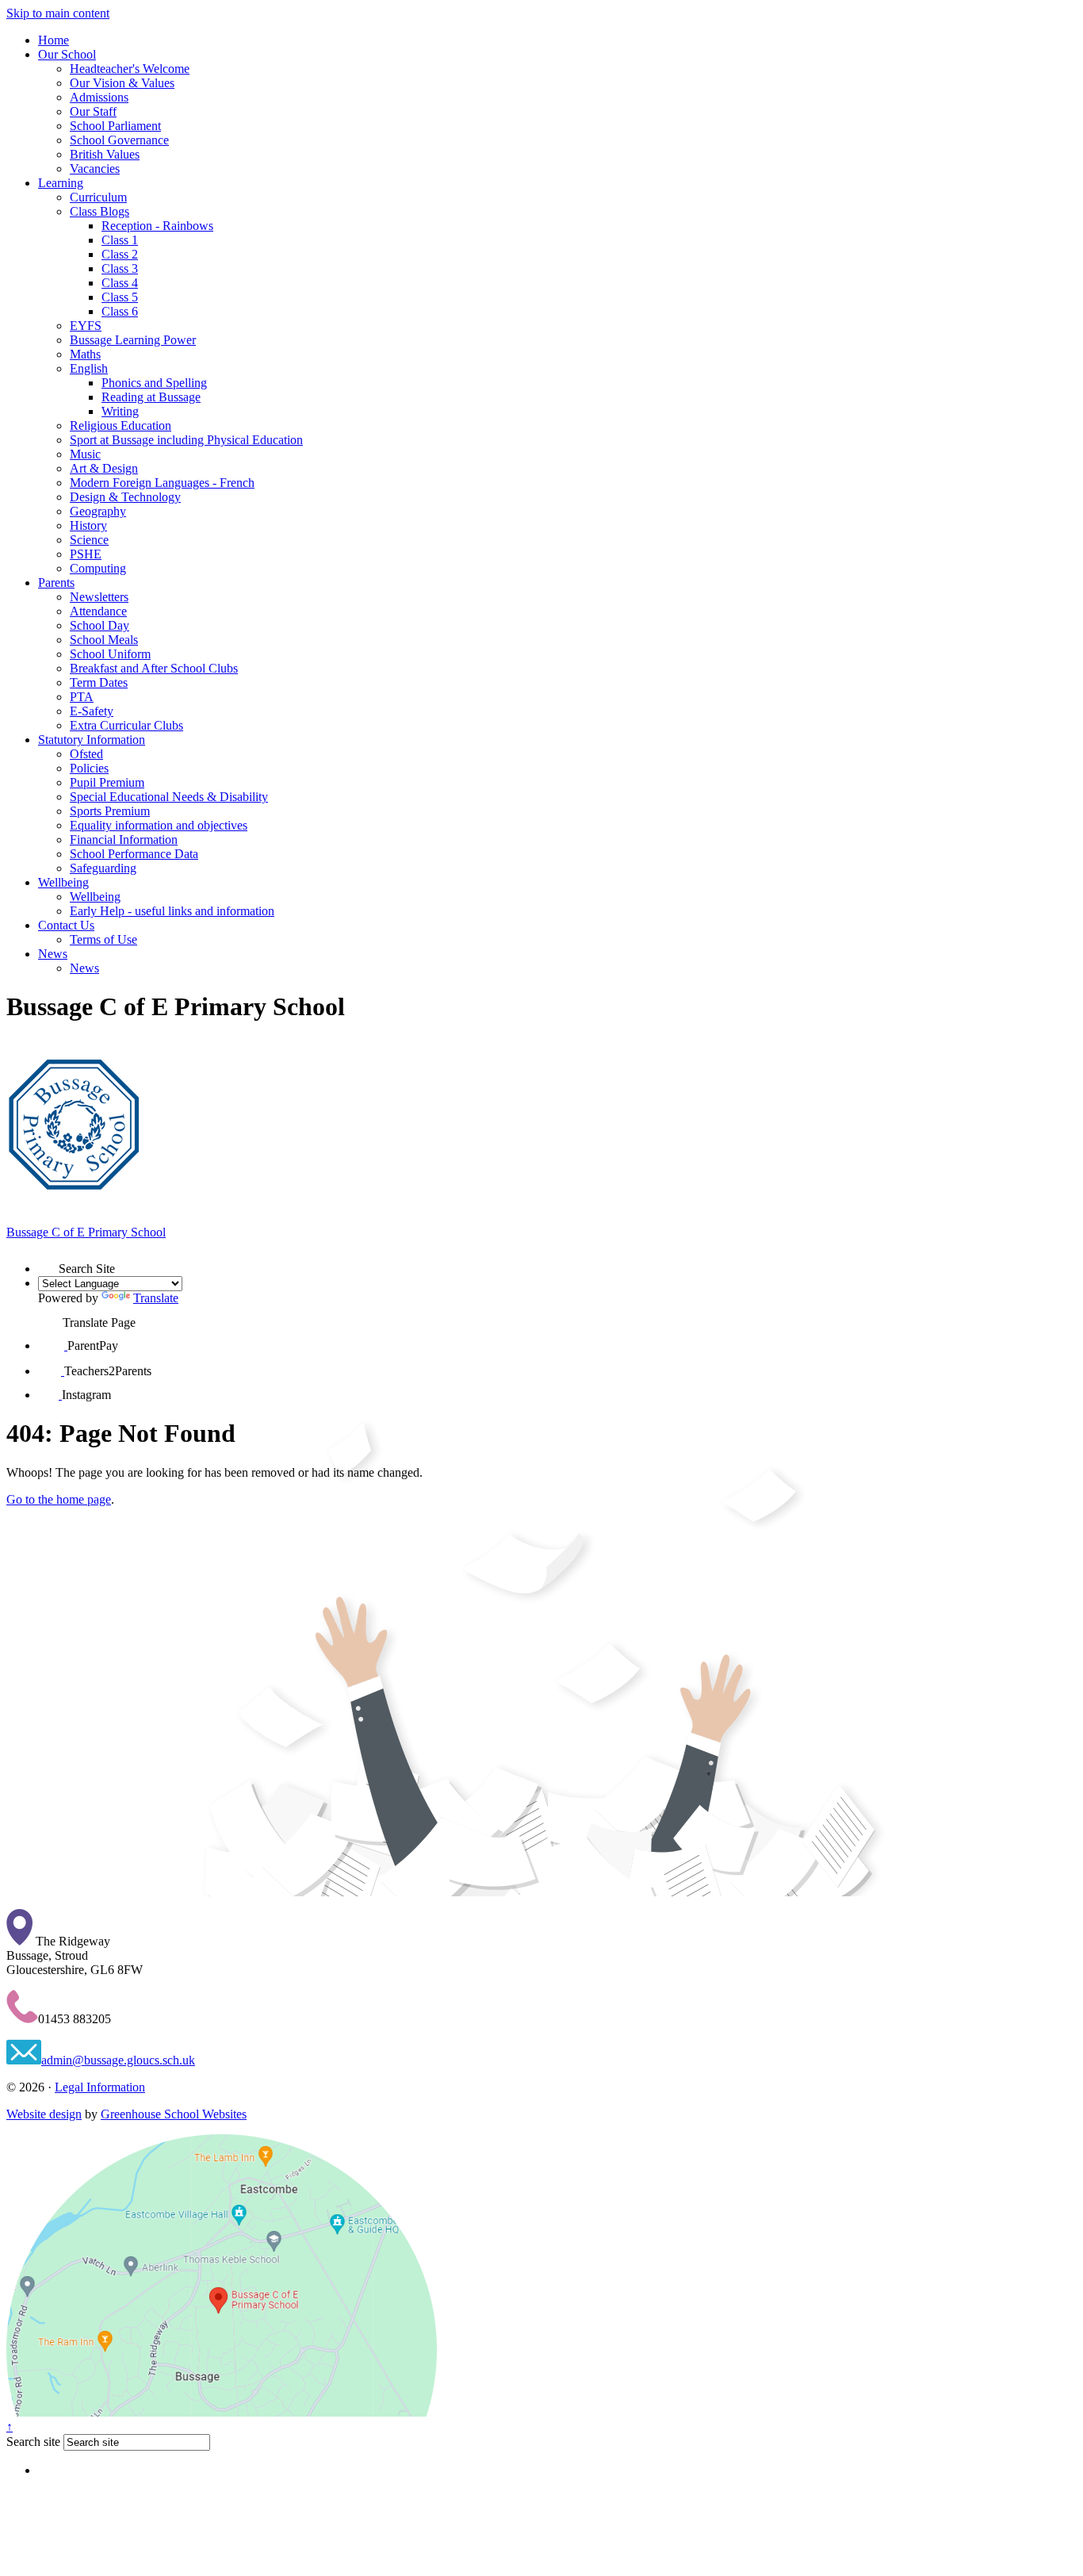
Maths (85, 354)
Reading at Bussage (151, 397)
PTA (82, 697)
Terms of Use (103, 939)
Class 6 (120, 311)
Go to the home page (59, 1499)
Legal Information (100, 2087)
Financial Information (124, 839)
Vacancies (95, 169)
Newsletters (99, 597)
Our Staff (93, 111)
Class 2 (120, 254)
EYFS (86, 326)
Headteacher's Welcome (130, 69)
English (89, 368)
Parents (56, 583)
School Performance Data (134, 854)
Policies (89, 768)
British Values (105, 154)
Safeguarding (103, 868)
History (88, 525)
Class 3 (120, 268)
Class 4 (120, 283)
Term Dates (99, 682)
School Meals (104, 640)
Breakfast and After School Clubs (154, 668)
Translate (156, 1298)
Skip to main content (58, 13)
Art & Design (104, 468)
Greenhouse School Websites (174, 2114)
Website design (44, 2114)
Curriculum (98, 197)
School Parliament (115, 126)
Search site (33, 2442)
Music (85, 454)
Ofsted (86, 754)
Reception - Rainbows (157, 226)
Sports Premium (110, 811)
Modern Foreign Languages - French (162, 483)
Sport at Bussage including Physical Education (186, 440)
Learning (61, 183)
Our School (67, 54)
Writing (120, 411)
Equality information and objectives (159, 825)
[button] (48, 1263)
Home (54, 40)
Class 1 (120, 240)
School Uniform (110, 654)
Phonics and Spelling (154, 383)
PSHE (86, 554)
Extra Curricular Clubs (126, 725)
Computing (98, 568)
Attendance (98, 611)
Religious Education (121, 425)
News (53, 954)
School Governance (119, 140)
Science (89, 540)
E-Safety (92, 711)
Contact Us (66, 925)
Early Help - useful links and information (172, 911)
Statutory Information (92, 740)
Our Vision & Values (122, 83)
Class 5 (120, 297)
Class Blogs (99, 211)
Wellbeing (63, 882)
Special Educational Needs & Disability (169, 797)
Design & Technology (125, 497)
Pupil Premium (107, 782)
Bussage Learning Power (133, 340)
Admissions (99, 97)
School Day (99, 625)
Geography (98, 511)
